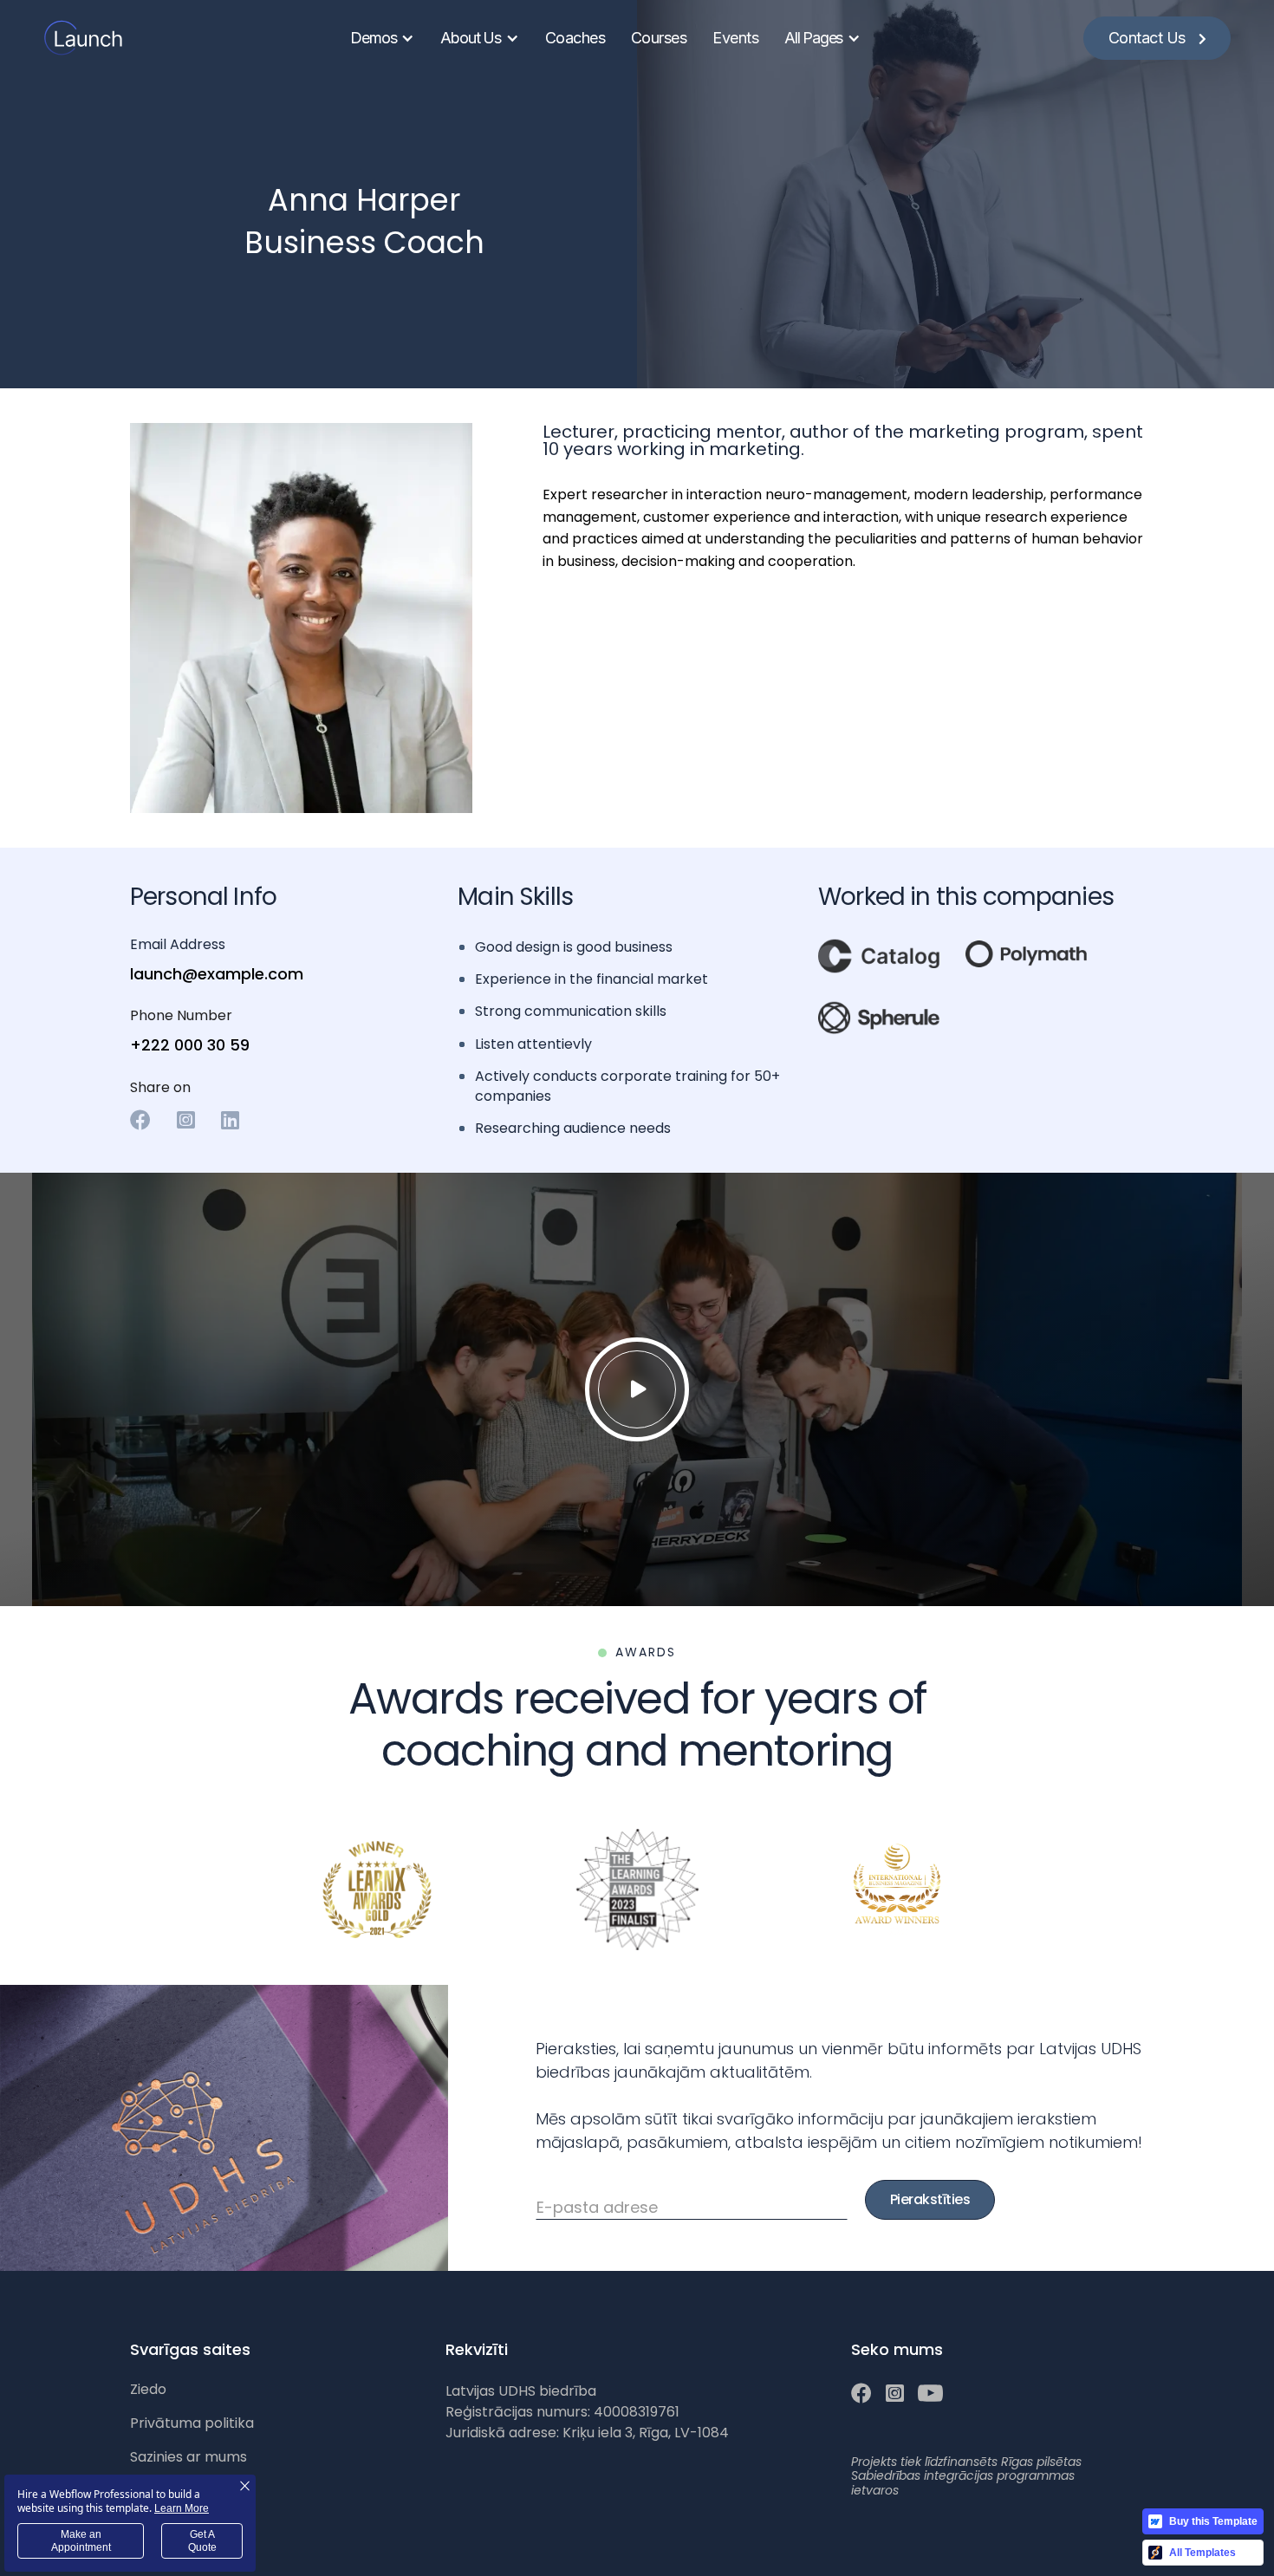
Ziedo (148, 2389)
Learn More (182, 2508)
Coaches (575, 38)
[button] (382, 38)
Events (735, 38)
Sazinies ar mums (188, 2457)
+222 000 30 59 (190, 1045)
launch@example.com (217, 974)
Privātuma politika (192, 2423)
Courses (659, 38)
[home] (86, 38)
